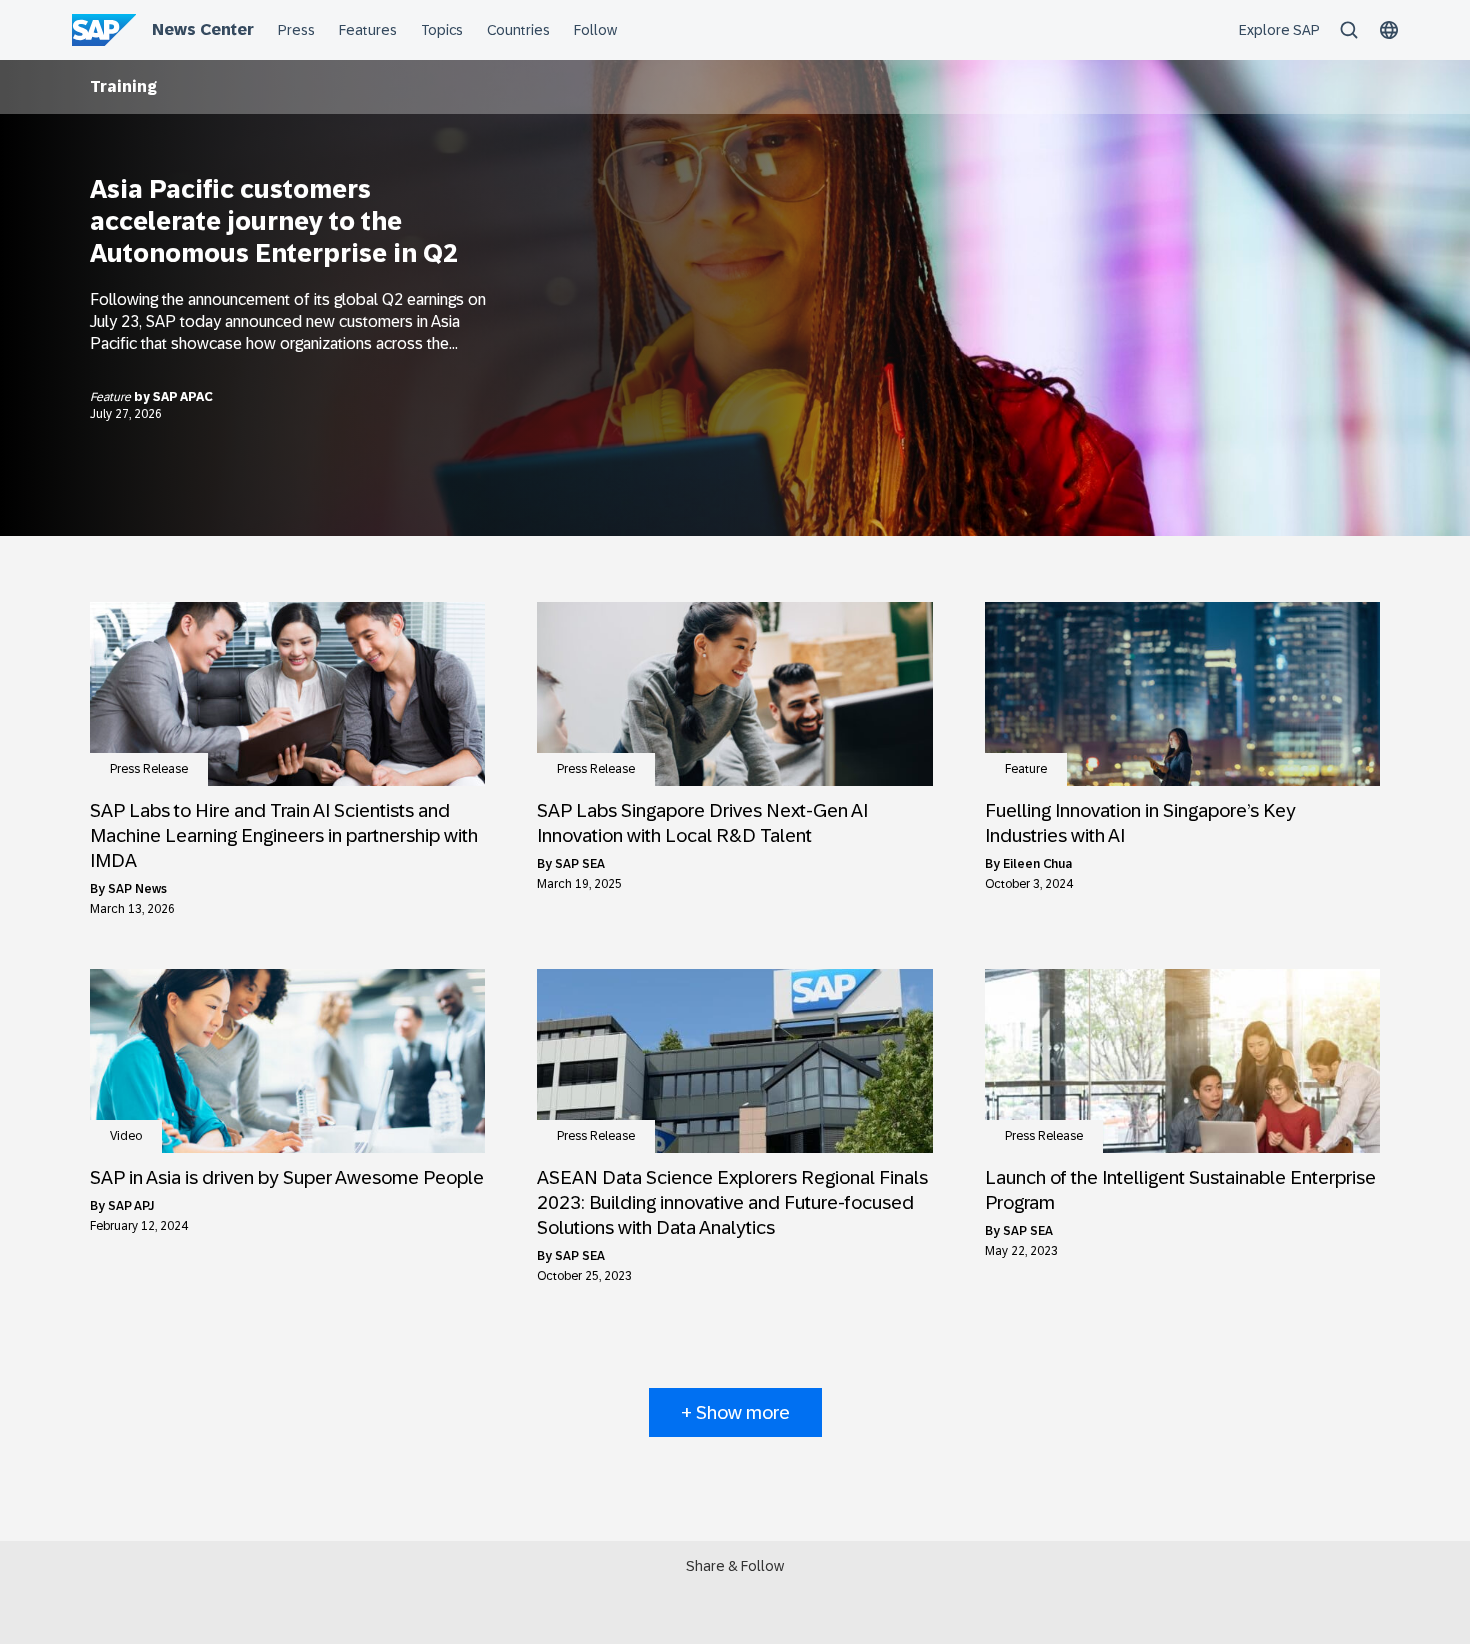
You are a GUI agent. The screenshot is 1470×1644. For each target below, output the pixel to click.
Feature (112, 397)
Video (126, 1136)
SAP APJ (131, 1206)
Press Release (149, 769)
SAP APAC (183, 397)
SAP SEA (580, 864)
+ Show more (735, 1412)
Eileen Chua (1037, 864)
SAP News (137, 889)
